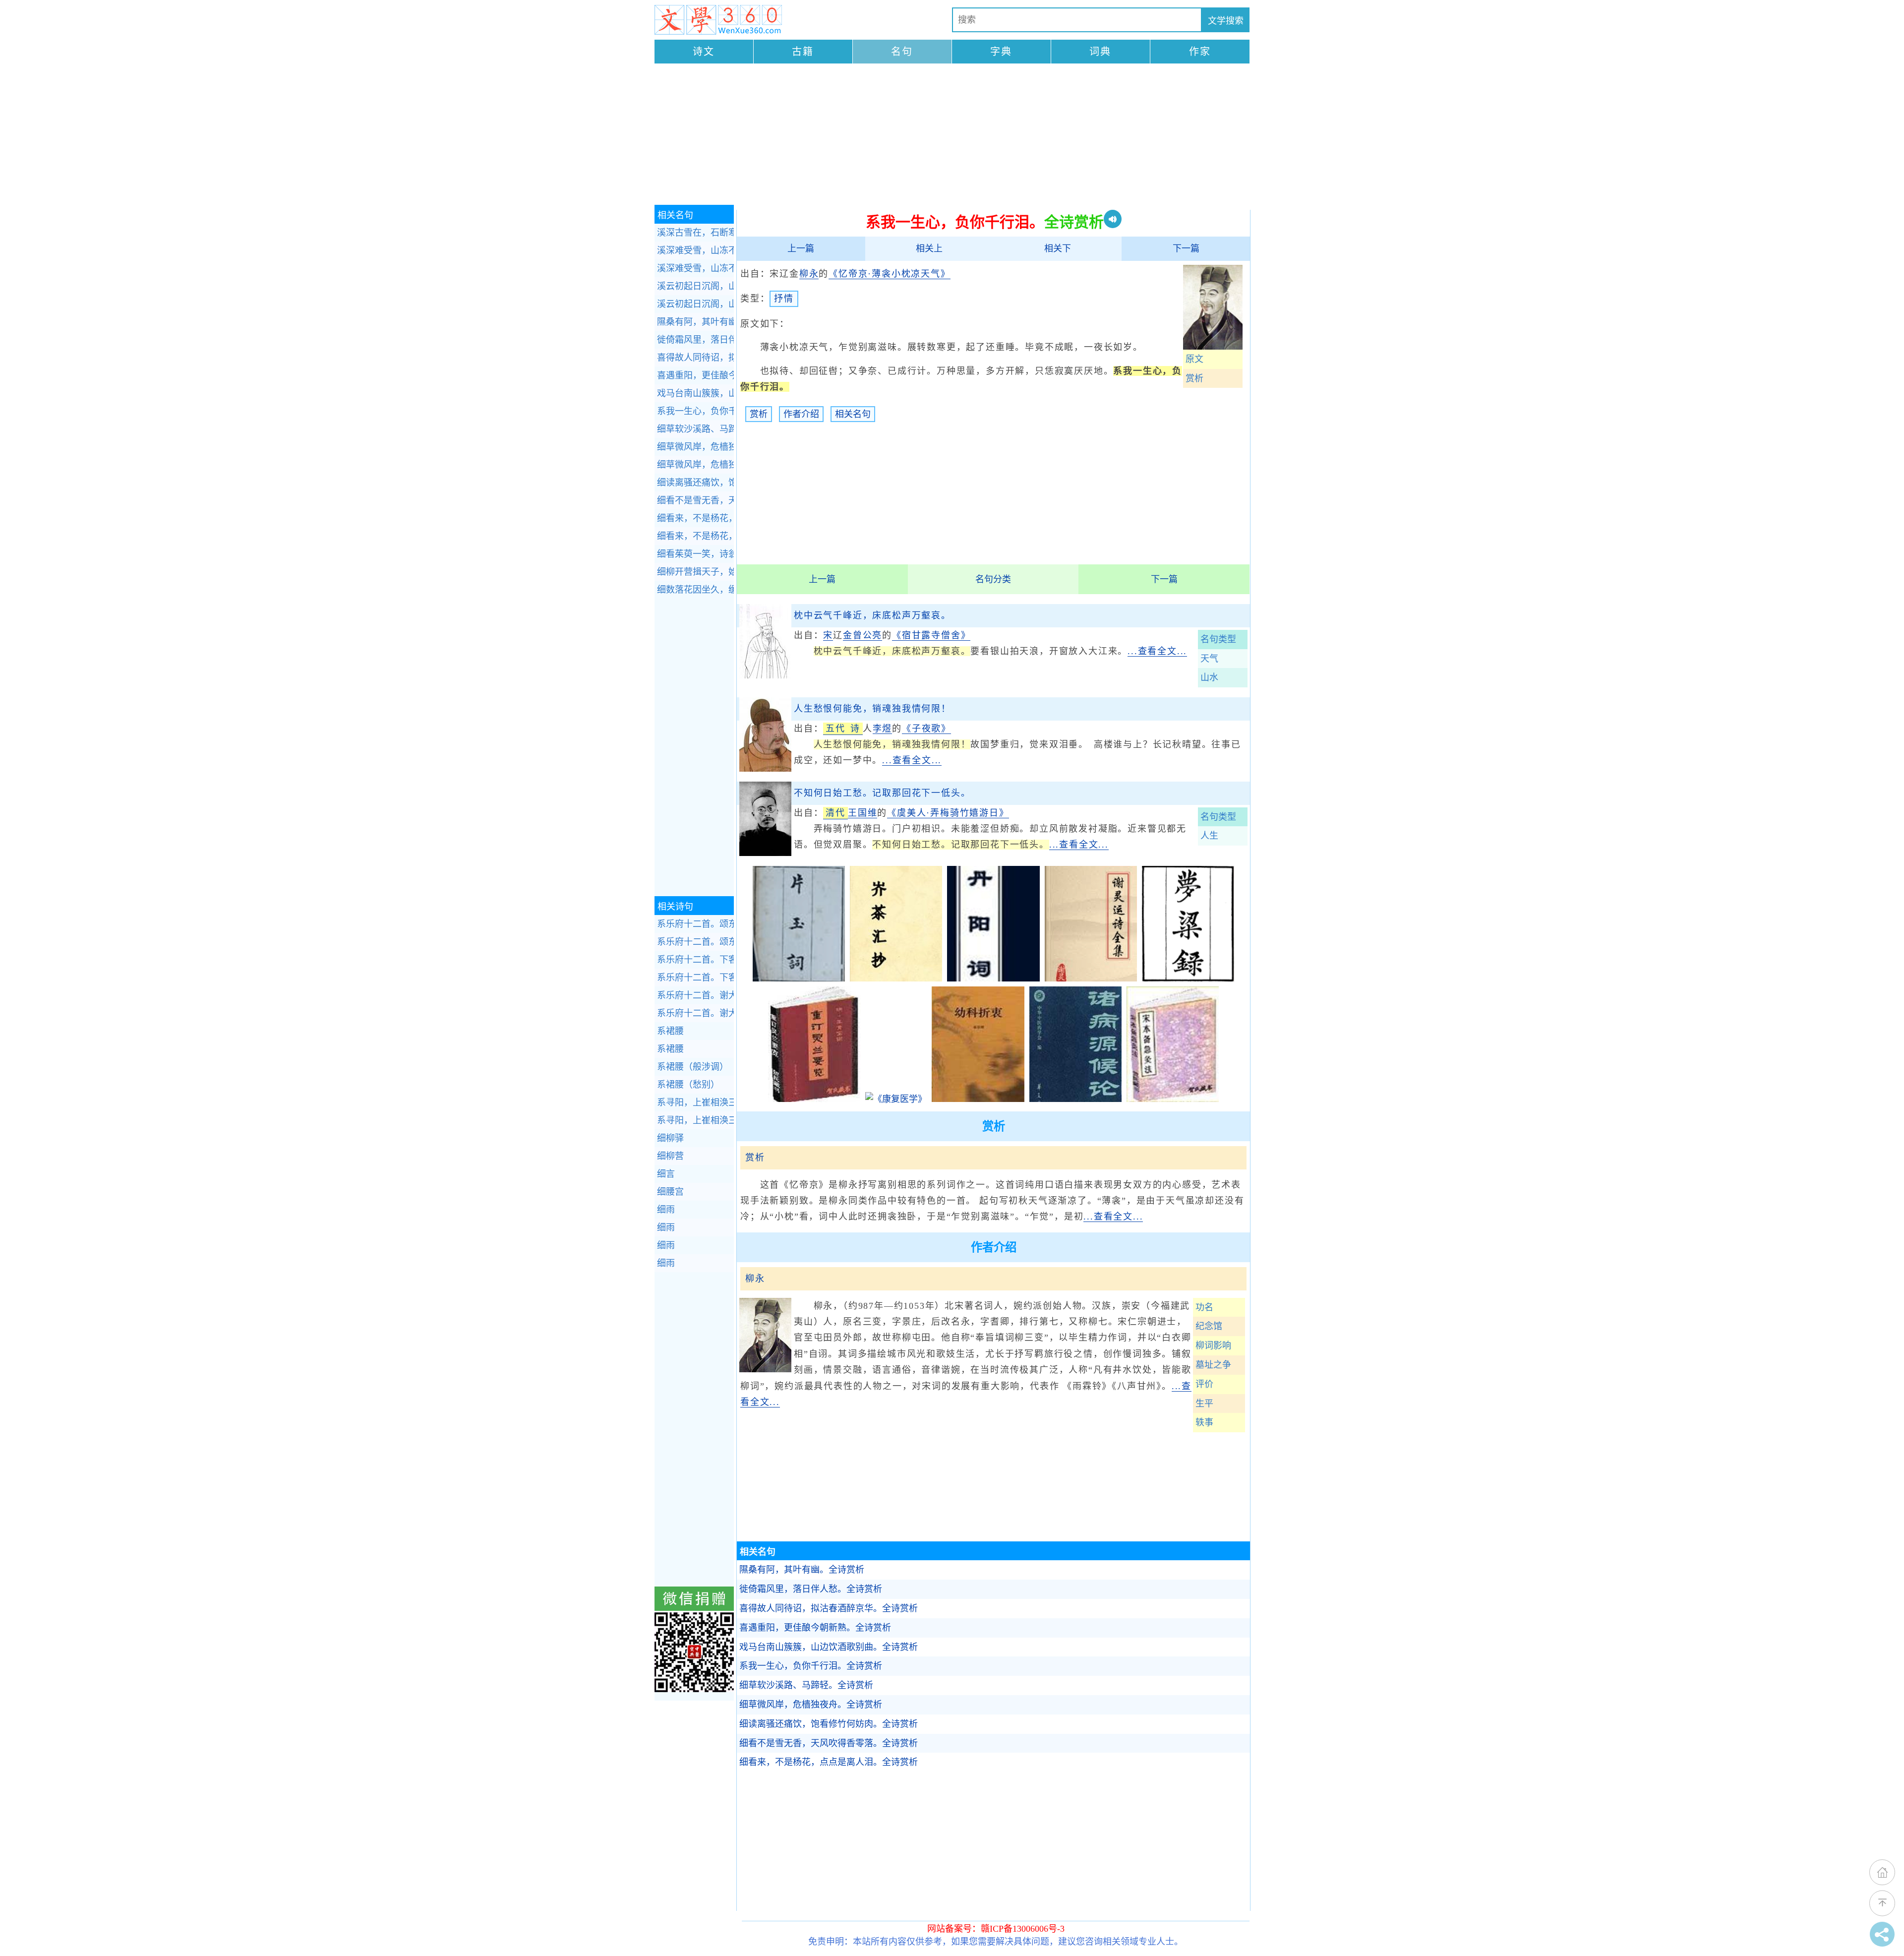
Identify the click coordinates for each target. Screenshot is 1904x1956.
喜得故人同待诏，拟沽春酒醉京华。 (829, 1608)
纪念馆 (1209, 1326)
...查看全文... (1157, 651)
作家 (1200, 52)
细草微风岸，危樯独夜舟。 (811, 1705)
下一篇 (1186, 248)
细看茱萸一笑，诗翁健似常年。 (695, 554)
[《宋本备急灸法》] (1173, 1099)
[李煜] (765, 769)
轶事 (1204, 1422)
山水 (1209, 677)
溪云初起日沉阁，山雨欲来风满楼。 (695, 286)
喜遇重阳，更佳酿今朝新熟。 (815, 1628)
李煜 (883, 729)
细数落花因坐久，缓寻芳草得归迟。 (695, 590)
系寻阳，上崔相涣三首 (695, 1102)
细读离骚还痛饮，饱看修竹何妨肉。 (829, 1724)
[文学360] (718, 20)
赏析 (1194, 378)
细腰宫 (670, 1192)
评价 (1204, 1384)
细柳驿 (670, 1138)
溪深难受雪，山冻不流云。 (695, 250)
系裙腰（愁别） (688, 1085)
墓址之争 (1213, 1365)
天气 (1209, 659)
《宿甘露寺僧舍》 (931, 635)
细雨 (666, 1210)
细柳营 (670, 1156)
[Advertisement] (952, 135)
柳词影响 (1213, 1345)
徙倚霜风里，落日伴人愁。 (811, 1589)
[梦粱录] (1188, 978)
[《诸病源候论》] (1075, 1099)
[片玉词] (799, 978)
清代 (835, 813)
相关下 (1058, 248)
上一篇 (801, 248)
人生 (1209, 836)
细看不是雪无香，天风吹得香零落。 (829, 1743)
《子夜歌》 (926, 729)
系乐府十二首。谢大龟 (695, 995)
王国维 (863, 813)
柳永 (809, 274)
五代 (835, 729)
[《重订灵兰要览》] (814, 1099)
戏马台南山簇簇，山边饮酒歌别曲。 (829, 1647)
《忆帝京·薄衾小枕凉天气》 (889, 274)
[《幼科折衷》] (978, 1099)
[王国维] (765, 853)
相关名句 (853, 414)
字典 (1001, 52)
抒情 (784, 299)
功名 (1204, 1307)
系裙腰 (670, 1031)
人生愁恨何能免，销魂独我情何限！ (872, 709)
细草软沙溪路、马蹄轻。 (806, 1685)
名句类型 (1218, 639)
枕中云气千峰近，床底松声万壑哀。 (872, 615)
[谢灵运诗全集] (1091, 978)
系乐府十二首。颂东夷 (695, 924)
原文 (1194, 359)
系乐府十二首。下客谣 (695, 960)
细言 (666, 1174)
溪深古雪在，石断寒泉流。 (695, 233)
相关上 (929, 248)
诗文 (704, 52)
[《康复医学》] (896, 1099)
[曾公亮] (765, 675)
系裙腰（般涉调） (693, 1067)
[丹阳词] (993, 978)
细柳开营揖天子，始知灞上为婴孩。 (695, 572)
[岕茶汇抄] (896, 978)
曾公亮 (867, 635)
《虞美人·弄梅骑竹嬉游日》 (948, 813)
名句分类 (993, 579)
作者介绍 (801, 414)
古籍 (803, 52)
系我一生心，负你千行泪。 (811, 1666)
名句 (902, 52)
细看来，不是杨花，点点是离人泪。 (829, 1762)
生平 (1204, 1404)
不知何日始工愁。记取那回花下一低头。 (882, 793)
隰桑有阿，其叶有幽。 (802, 1570)
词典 (1100, 52)
